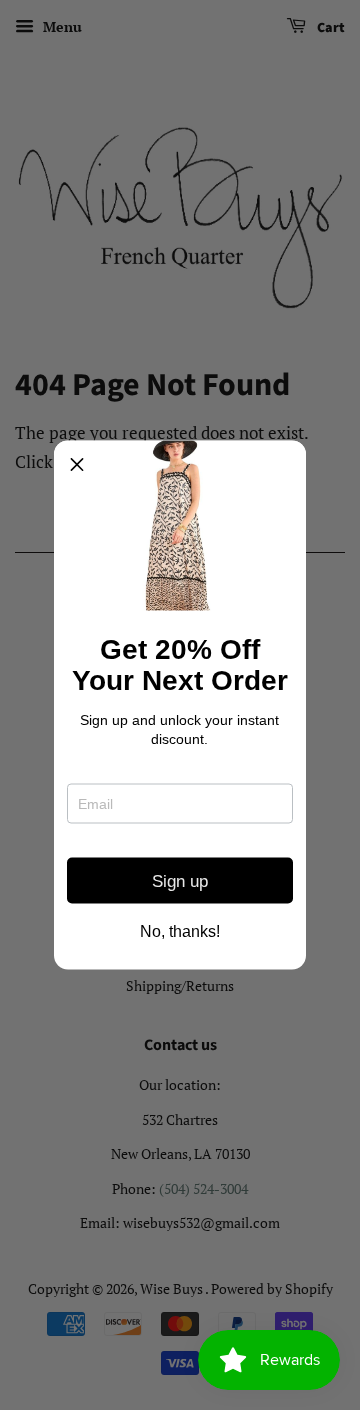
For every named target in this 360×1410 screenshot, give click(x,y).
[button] (77, 464)
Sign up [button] (180, 880)
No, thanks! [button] (180, 932)
